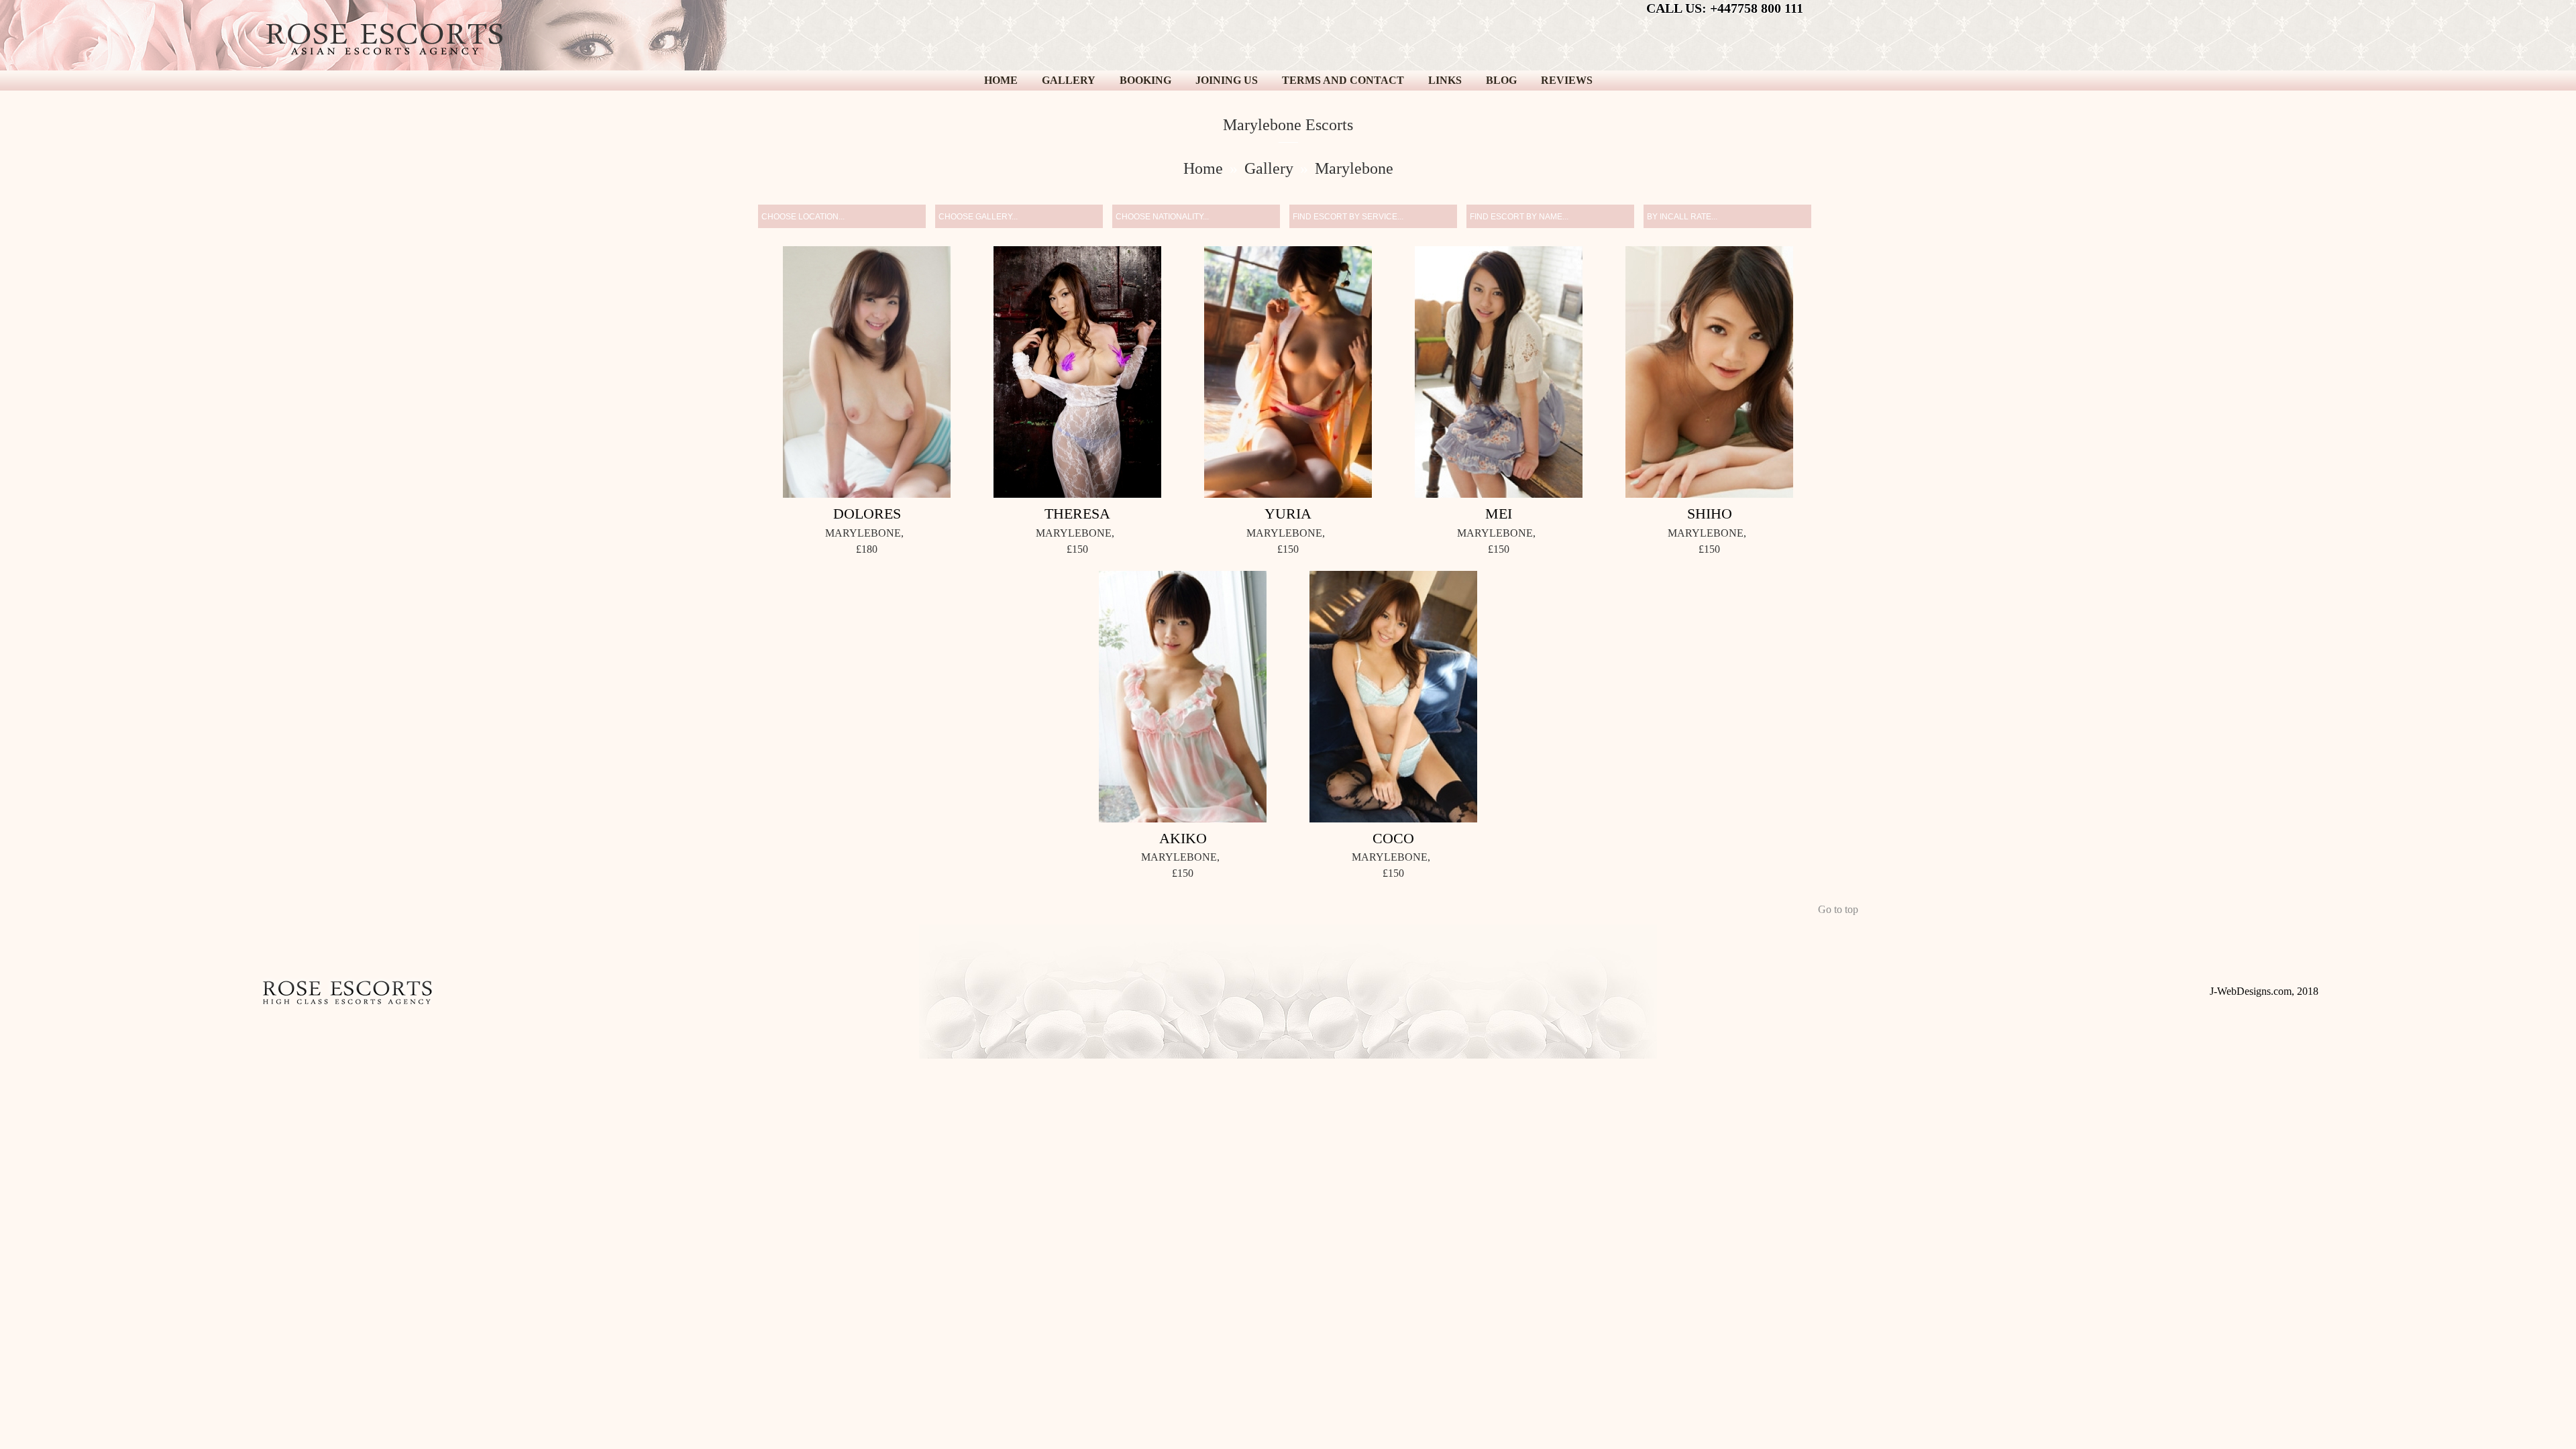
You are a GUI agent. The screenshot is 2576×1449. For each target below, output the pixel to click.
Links (1445, 80)
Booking (1145, 80)
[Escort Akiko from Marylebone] (1183, 699)
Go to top (1838, 909)
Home (1001, 80)
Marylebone (1354, 168)
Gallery (1069, 80)
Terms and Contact (1343, 80)
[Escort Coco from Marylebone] (1393, 699)
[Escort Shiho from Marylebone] (1709, 374)
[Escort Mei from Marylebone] (1499, 374)
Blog (1501, 80)
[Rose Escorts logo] (384, 42)
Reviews (1567, 80)
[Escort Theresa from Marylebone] (1077, 374)
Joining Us (1227, 80)
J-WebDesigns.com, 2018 (2264, 991)
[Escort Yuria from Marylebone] (1288, 374)
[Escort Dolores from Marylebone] (867, 374)
